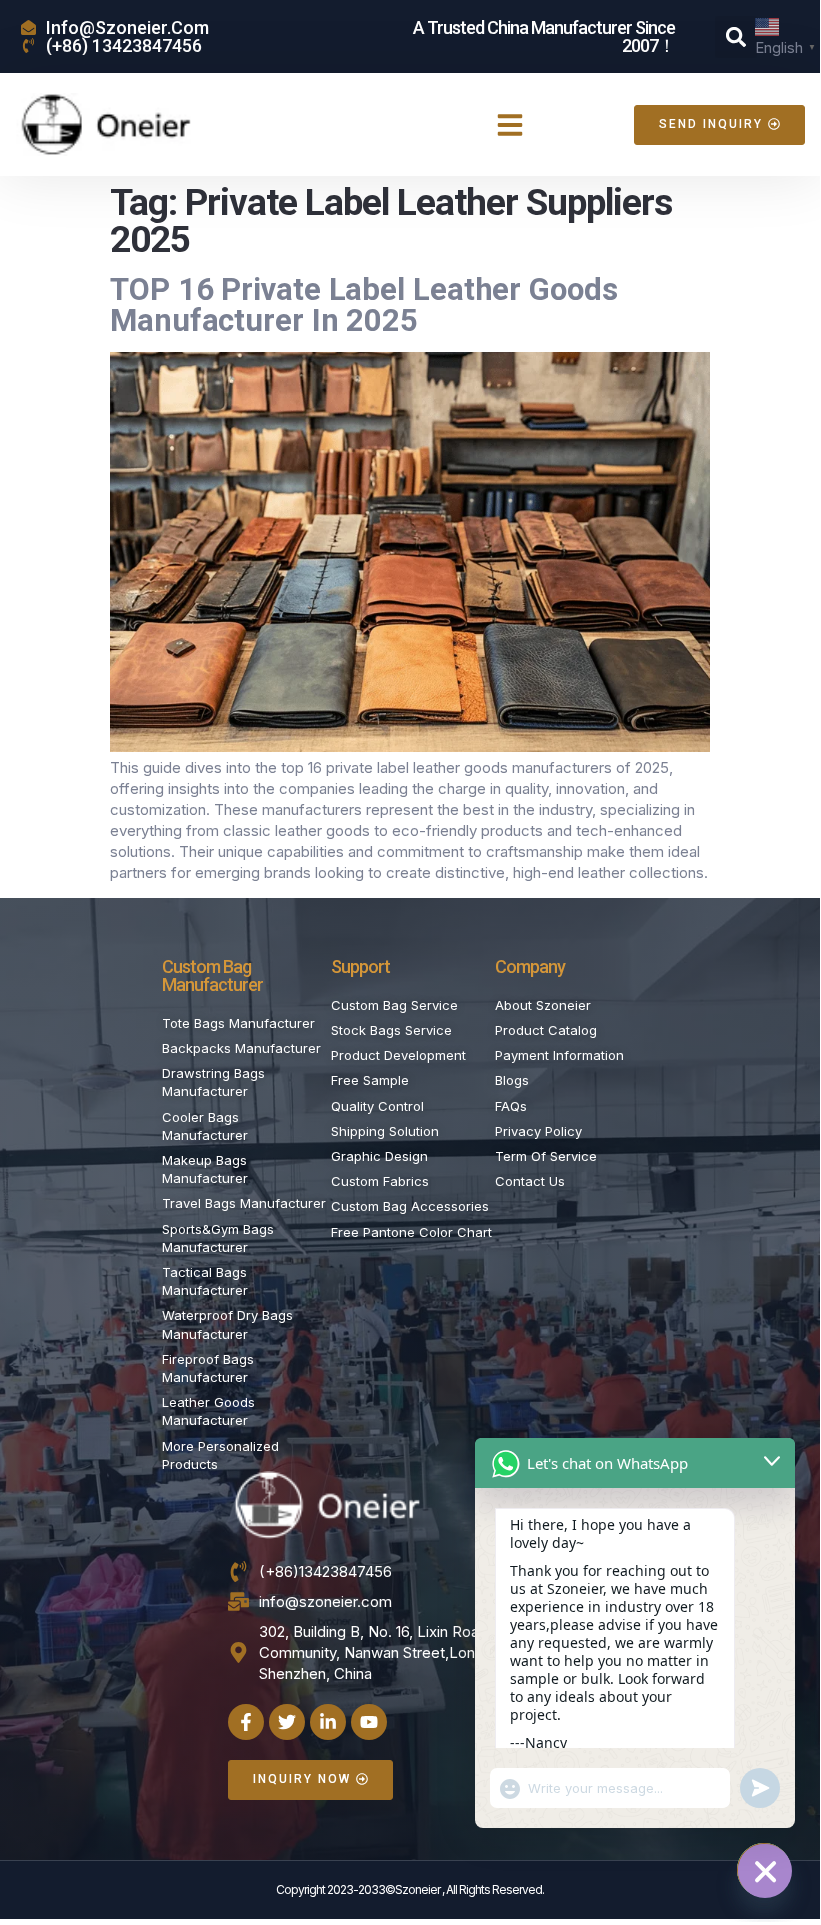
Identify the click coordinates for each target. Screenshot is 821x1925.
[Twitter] (287, 1722)
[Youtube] (369, 1722)
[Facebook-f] (246, 1722)
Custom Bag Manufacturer (212, 975)
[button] (736, 37)
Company (530, 966)
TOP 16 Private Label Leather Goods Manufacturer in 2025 (364, 305)
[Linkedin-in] (328, 1722)
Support (360, 966)
